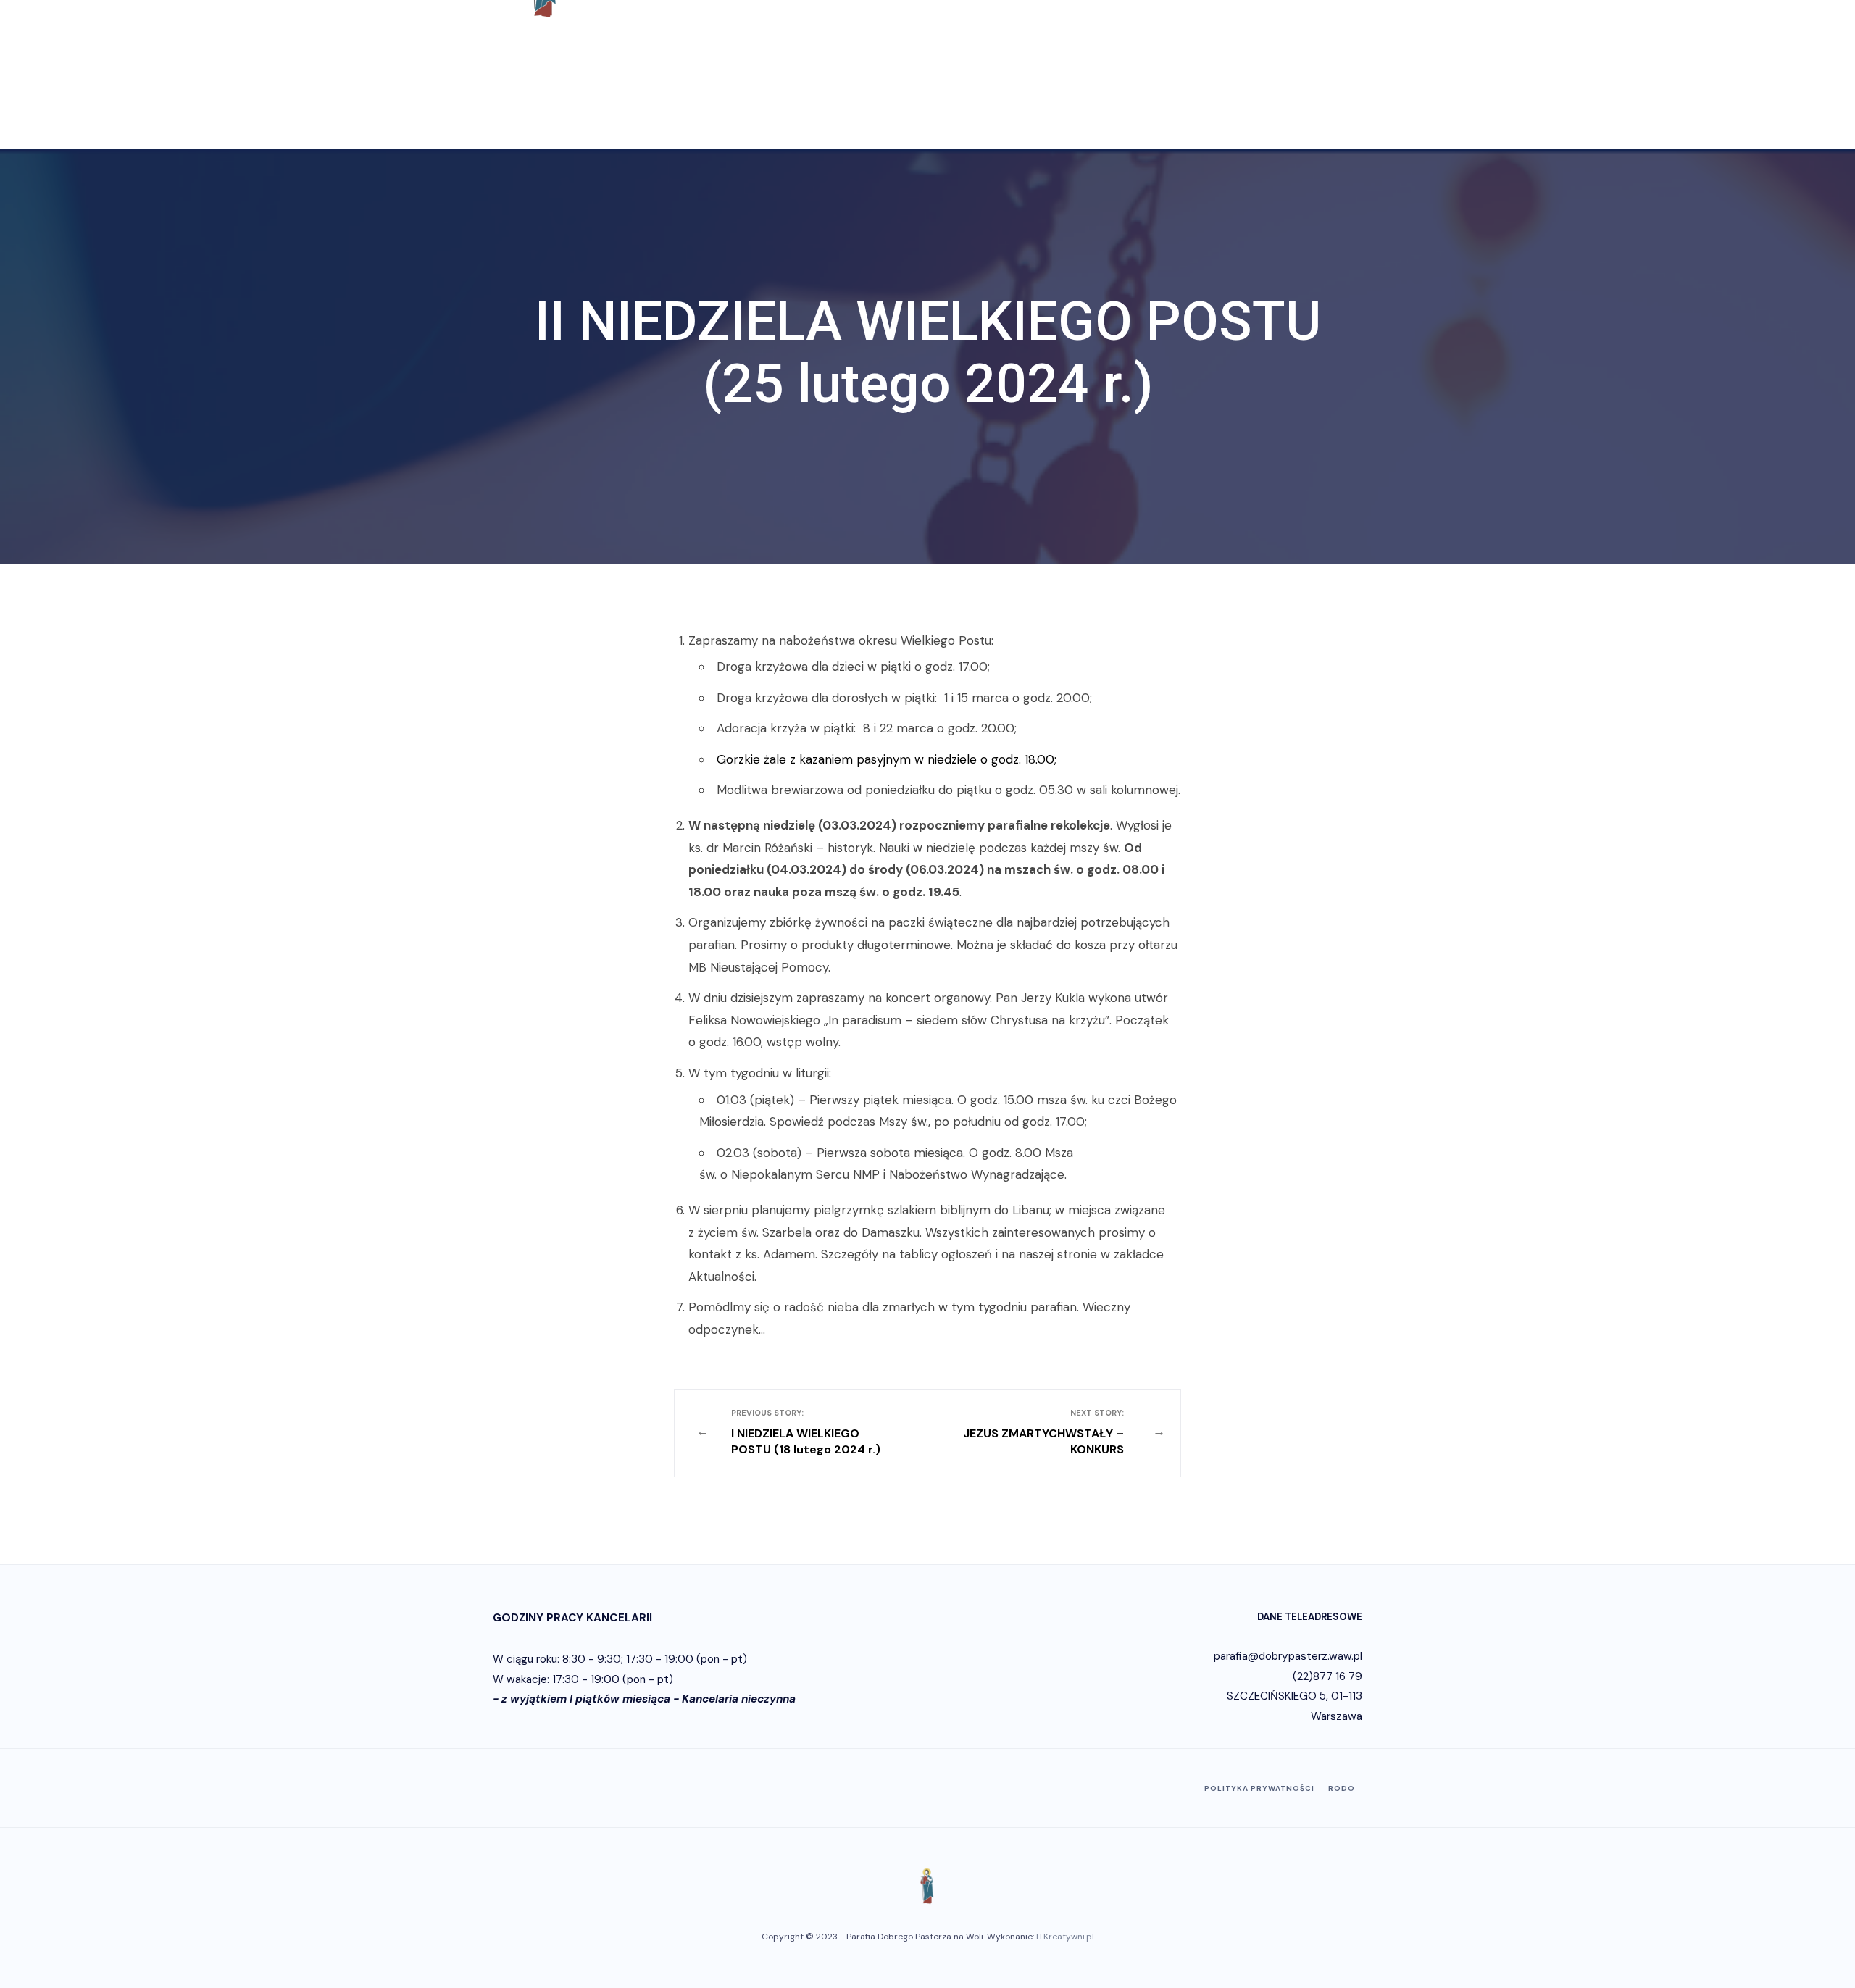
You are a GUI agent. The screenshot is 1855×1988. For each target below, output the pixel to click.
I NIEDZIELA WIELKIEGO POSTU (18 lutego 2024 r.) (806, 1433)
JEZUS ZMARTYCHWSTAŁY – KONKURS (1043, 1433)
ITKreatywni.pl (1065, 1937)
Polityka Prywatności (1259, 1788)
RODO (1342, 1788)
